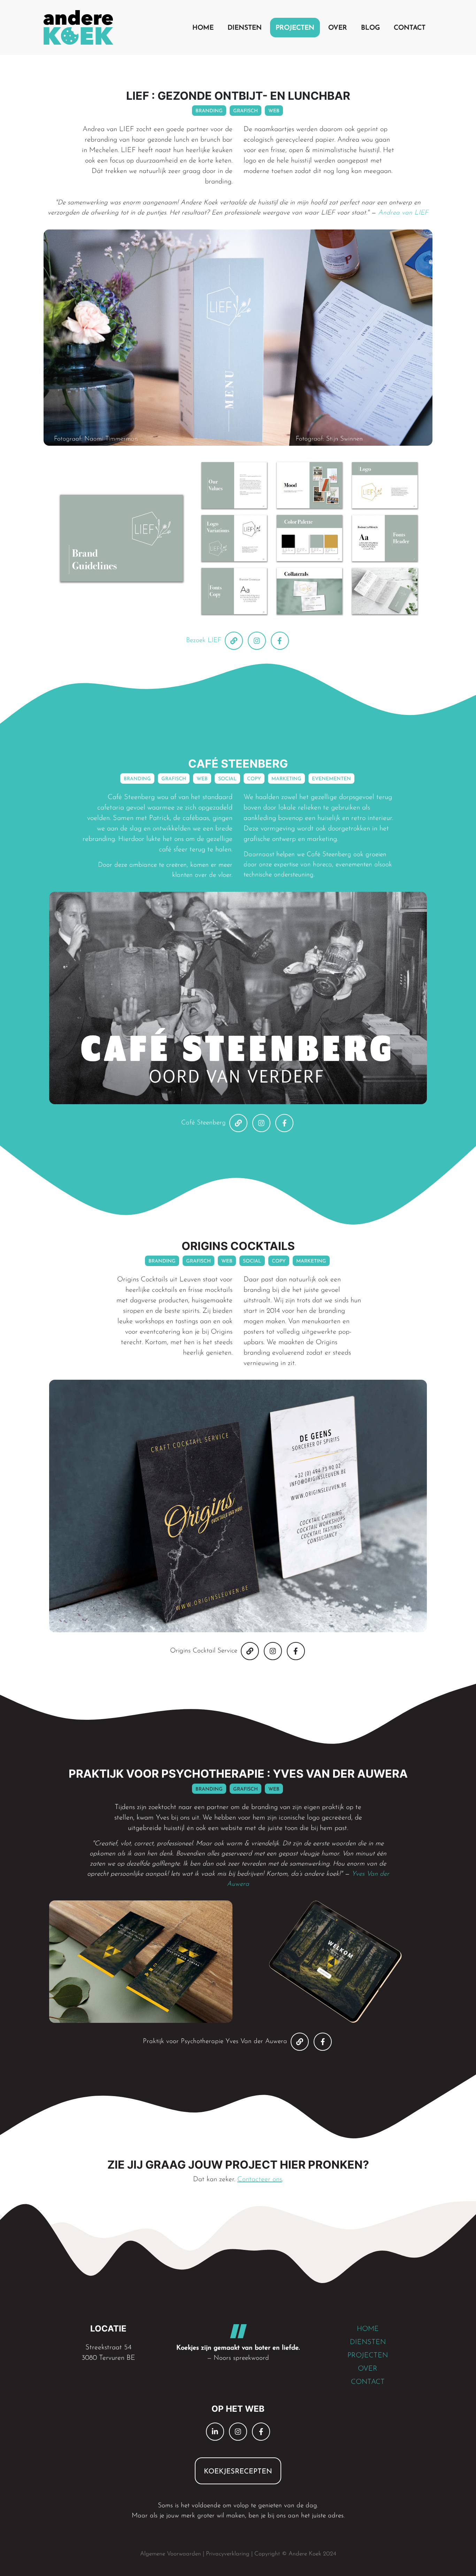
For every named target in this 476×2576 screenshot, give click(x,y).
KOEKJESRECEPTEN (238, 2472)
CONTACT (368, 2382)
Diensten (245, 28)
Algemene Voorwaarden (171, 2554)
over (338, 28)
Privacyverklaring (228, 2554)
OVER (368, 2369)
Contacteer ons (260, 2179)
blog (370, 28)
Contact (410, 28)
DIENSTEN (368, 2342)
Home (203, 28)
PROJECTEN (368, 2356)
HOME (368, 2329)
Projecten (295, 28)
